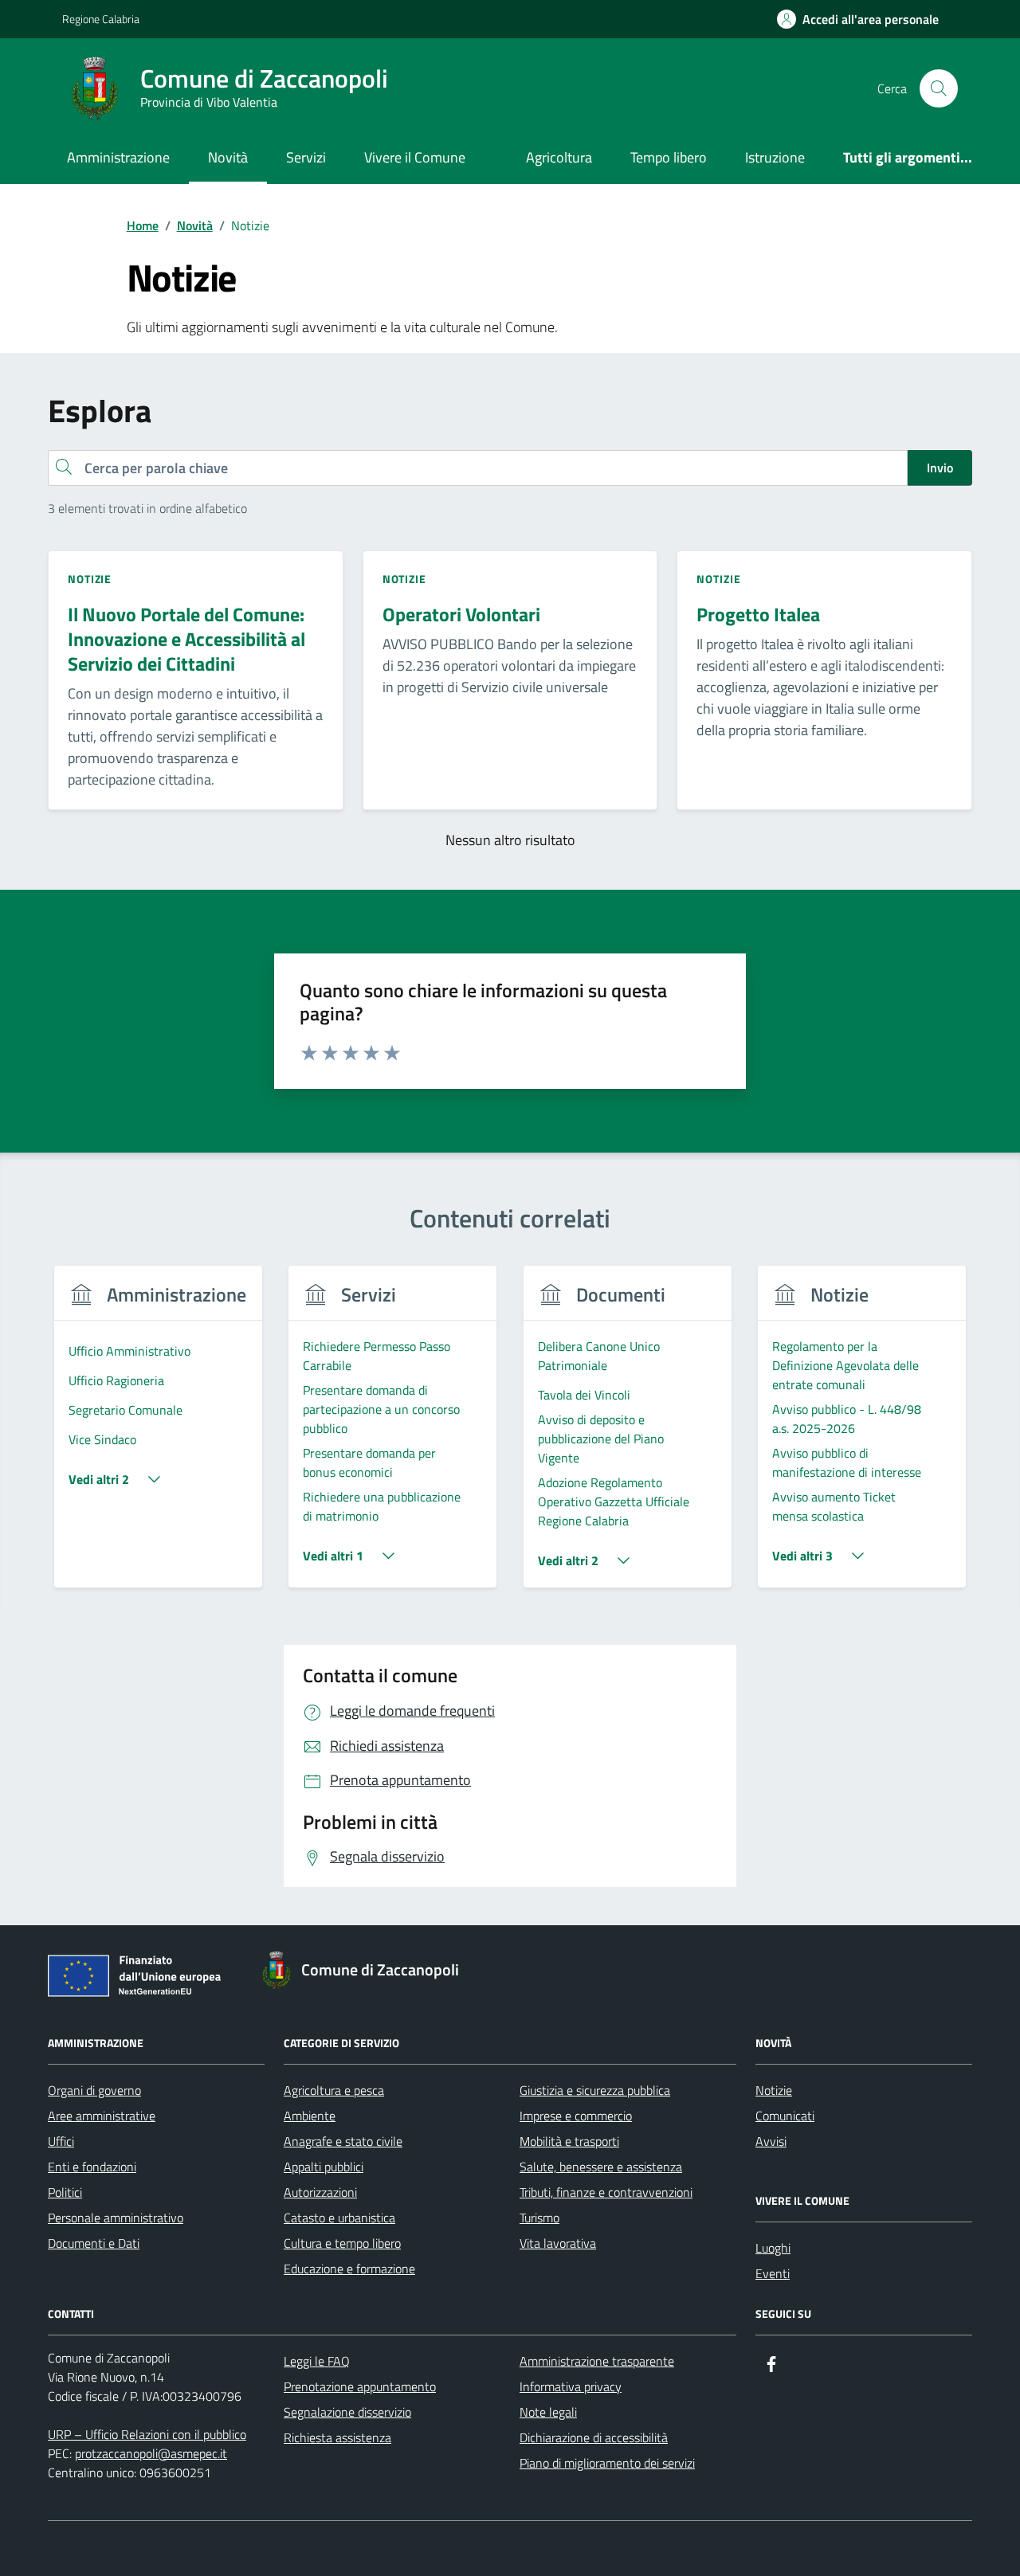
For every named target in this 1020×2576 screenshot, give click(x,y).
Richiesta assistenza (337, 2437)
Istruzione (775, 157)
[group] (158, 1437)
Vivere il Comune (415, 157)
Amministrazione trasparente (597, 2361)
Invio (940, 468)
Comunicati (785, 2116)
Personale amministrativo (116, 2218)
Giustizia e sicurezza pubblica (595, 2090)
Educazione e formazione (349, 2269)
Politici (65, 2192)
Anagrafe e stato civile (343, 2141)
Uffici (61, 2141)
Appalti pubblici (324, 2167)
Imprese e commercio (576, 2116)
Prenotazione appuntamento (360, 2386)
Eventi (773, 2273)
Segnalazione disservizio (347, 2412)
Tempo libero (669, 157)
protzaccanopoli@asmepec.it (151, 2453)
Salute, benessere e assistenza (601, 2167)
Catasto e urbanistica (339, 2218)
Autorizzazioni (320, 2192)
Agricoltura (559, 157)
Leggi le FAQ (317, 2361)
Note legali (548, 2412)
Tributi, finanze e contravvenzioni (606, 2192)
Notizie (774, 2090)
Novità (228, 157)
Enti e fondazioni (92, 2167)
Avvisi (771, 2141)
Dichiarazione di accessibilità (594, 2437)
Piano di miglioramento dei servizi (607, 2463)
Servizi (306, 157)
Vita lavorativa (558, 2243)
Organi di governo (94, 2090)
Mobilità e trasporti (569, 2141)
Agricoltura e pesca (334, 2090)
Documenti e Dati (94, 2243)
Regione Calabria (101, 19)
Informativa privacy (571, 2386)
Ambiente (310, 2116)
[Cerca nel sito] (939, 88)
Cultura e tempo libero (342, 2243)
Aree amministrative (102, 2116)
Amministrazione (118, 157)
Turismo (539, 2218)
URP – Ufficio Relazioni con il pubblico (147, 2434)
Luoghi (773, 2248)
